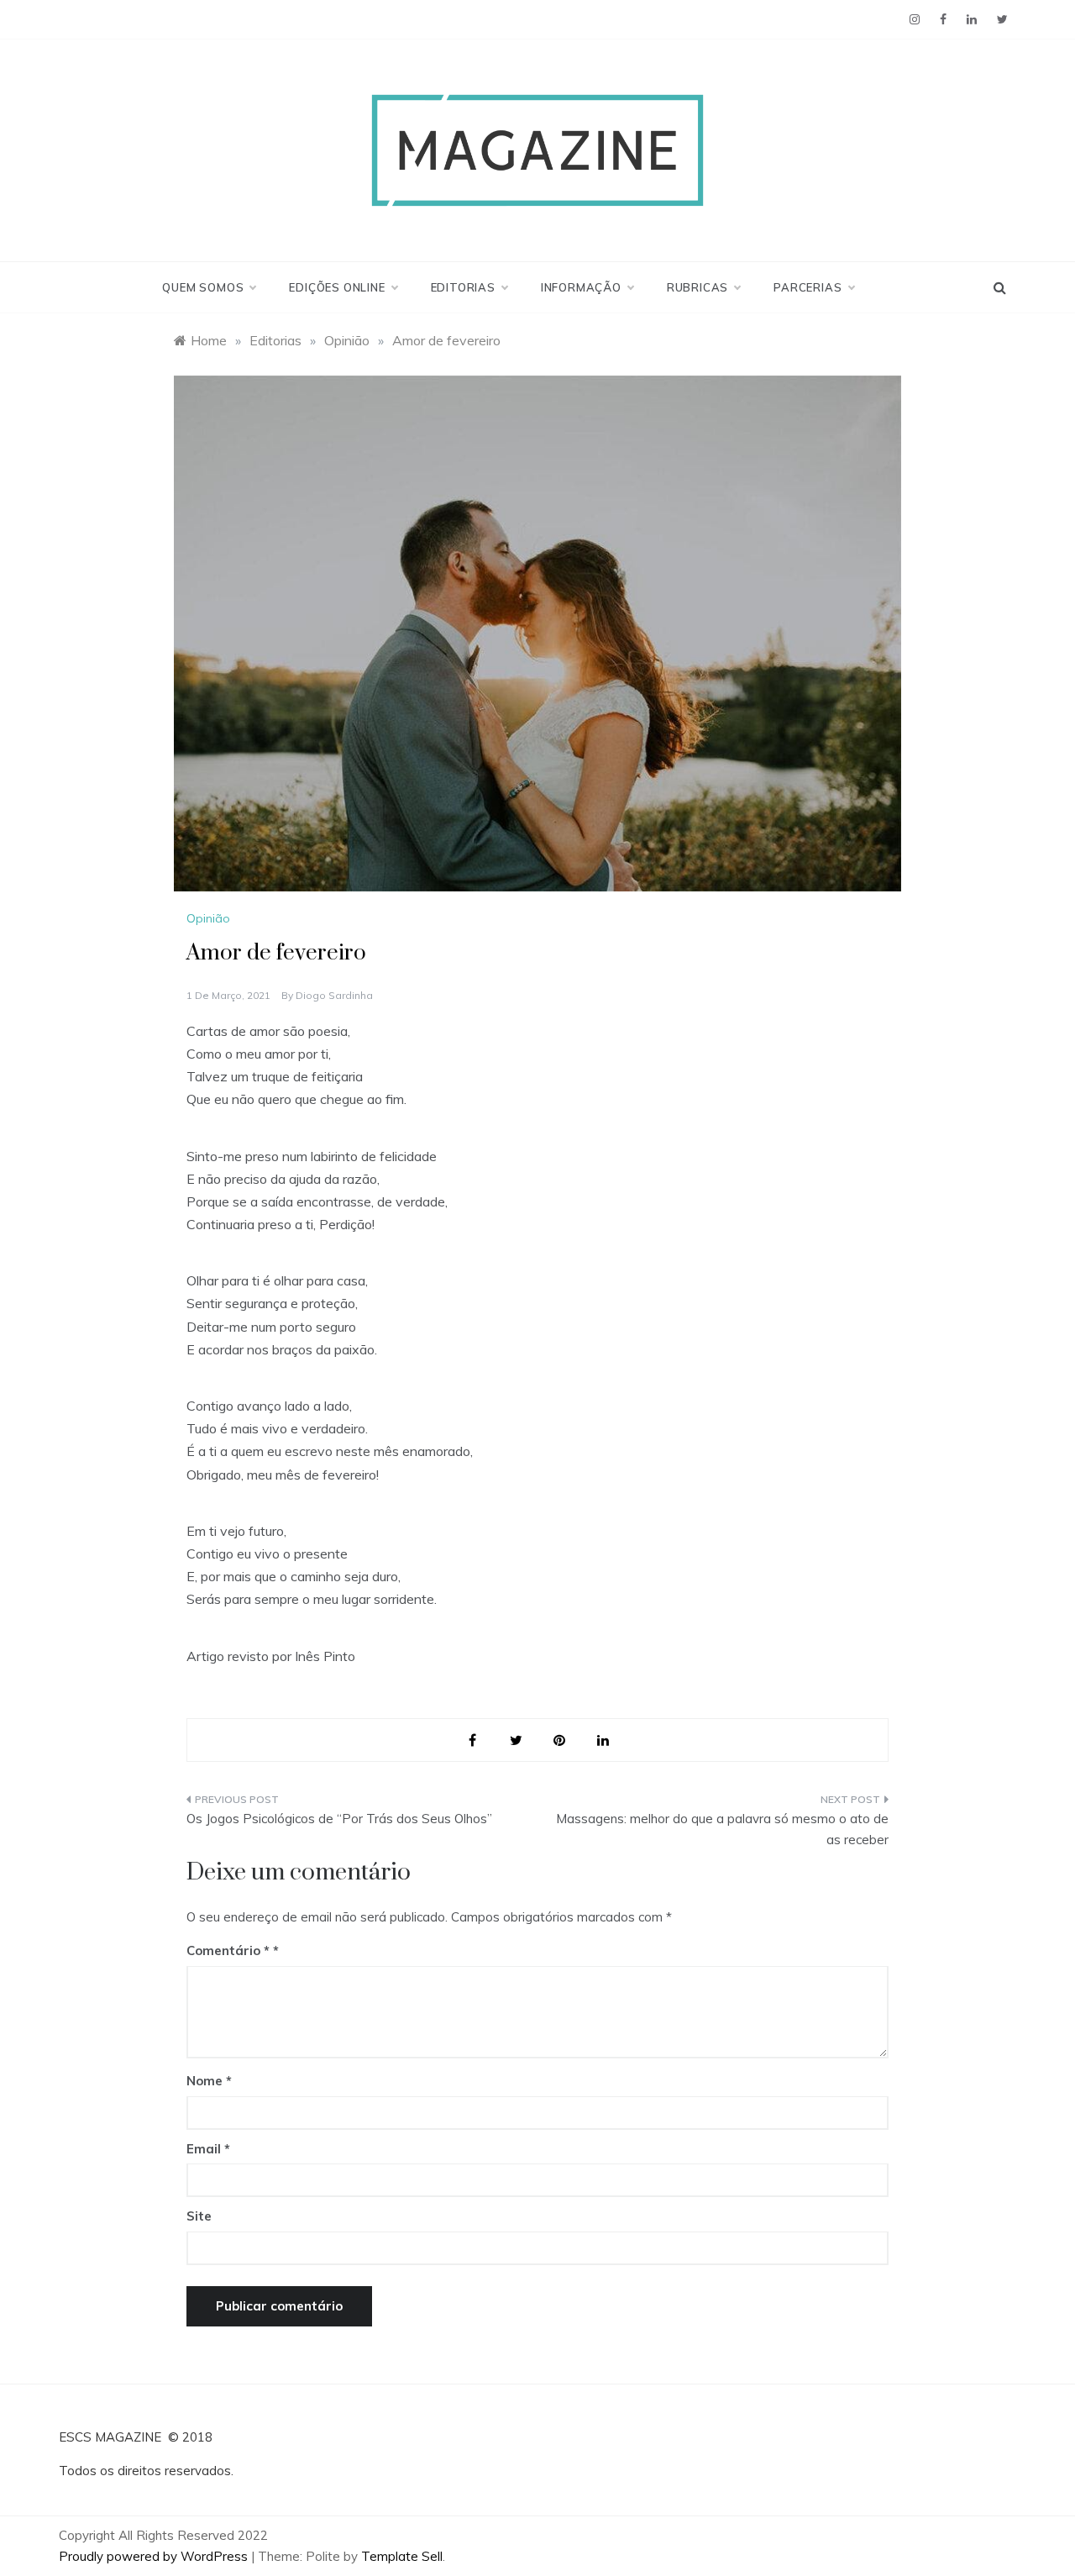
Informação (581, 287)
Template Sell (402, 2556)
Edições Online (337, 287)
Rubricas (697, 287)
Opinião (208, 918)
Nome (209, 2081)
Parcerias (808, 287)
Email (208, 2149)
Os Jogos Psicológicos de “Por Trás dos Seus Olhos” (339, 1819)
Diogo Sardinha (334, 995)
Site (199, 2216)
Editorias (463, 287)
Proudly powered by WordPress (155, 2556)
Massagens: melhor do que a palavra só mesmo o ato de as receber (722, 1829)
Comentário (228, 1950)
